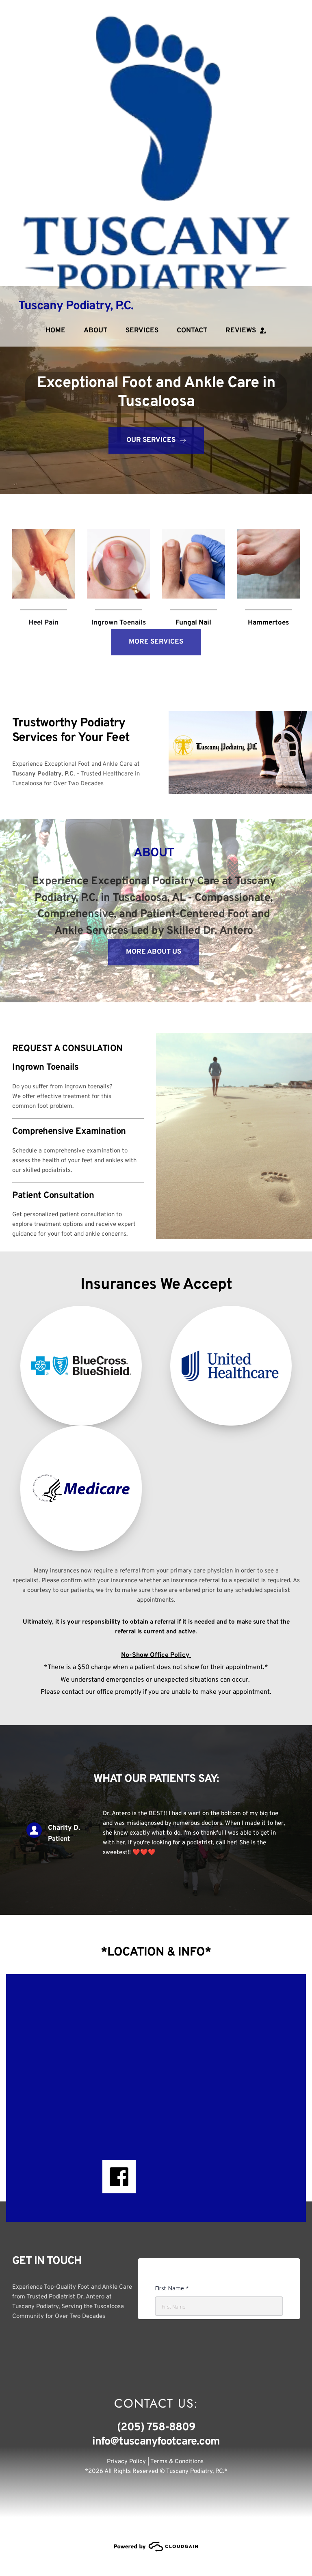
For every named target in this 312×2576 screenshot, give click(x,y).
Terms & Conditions (178, 2462)
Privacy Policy (126, 2462)
